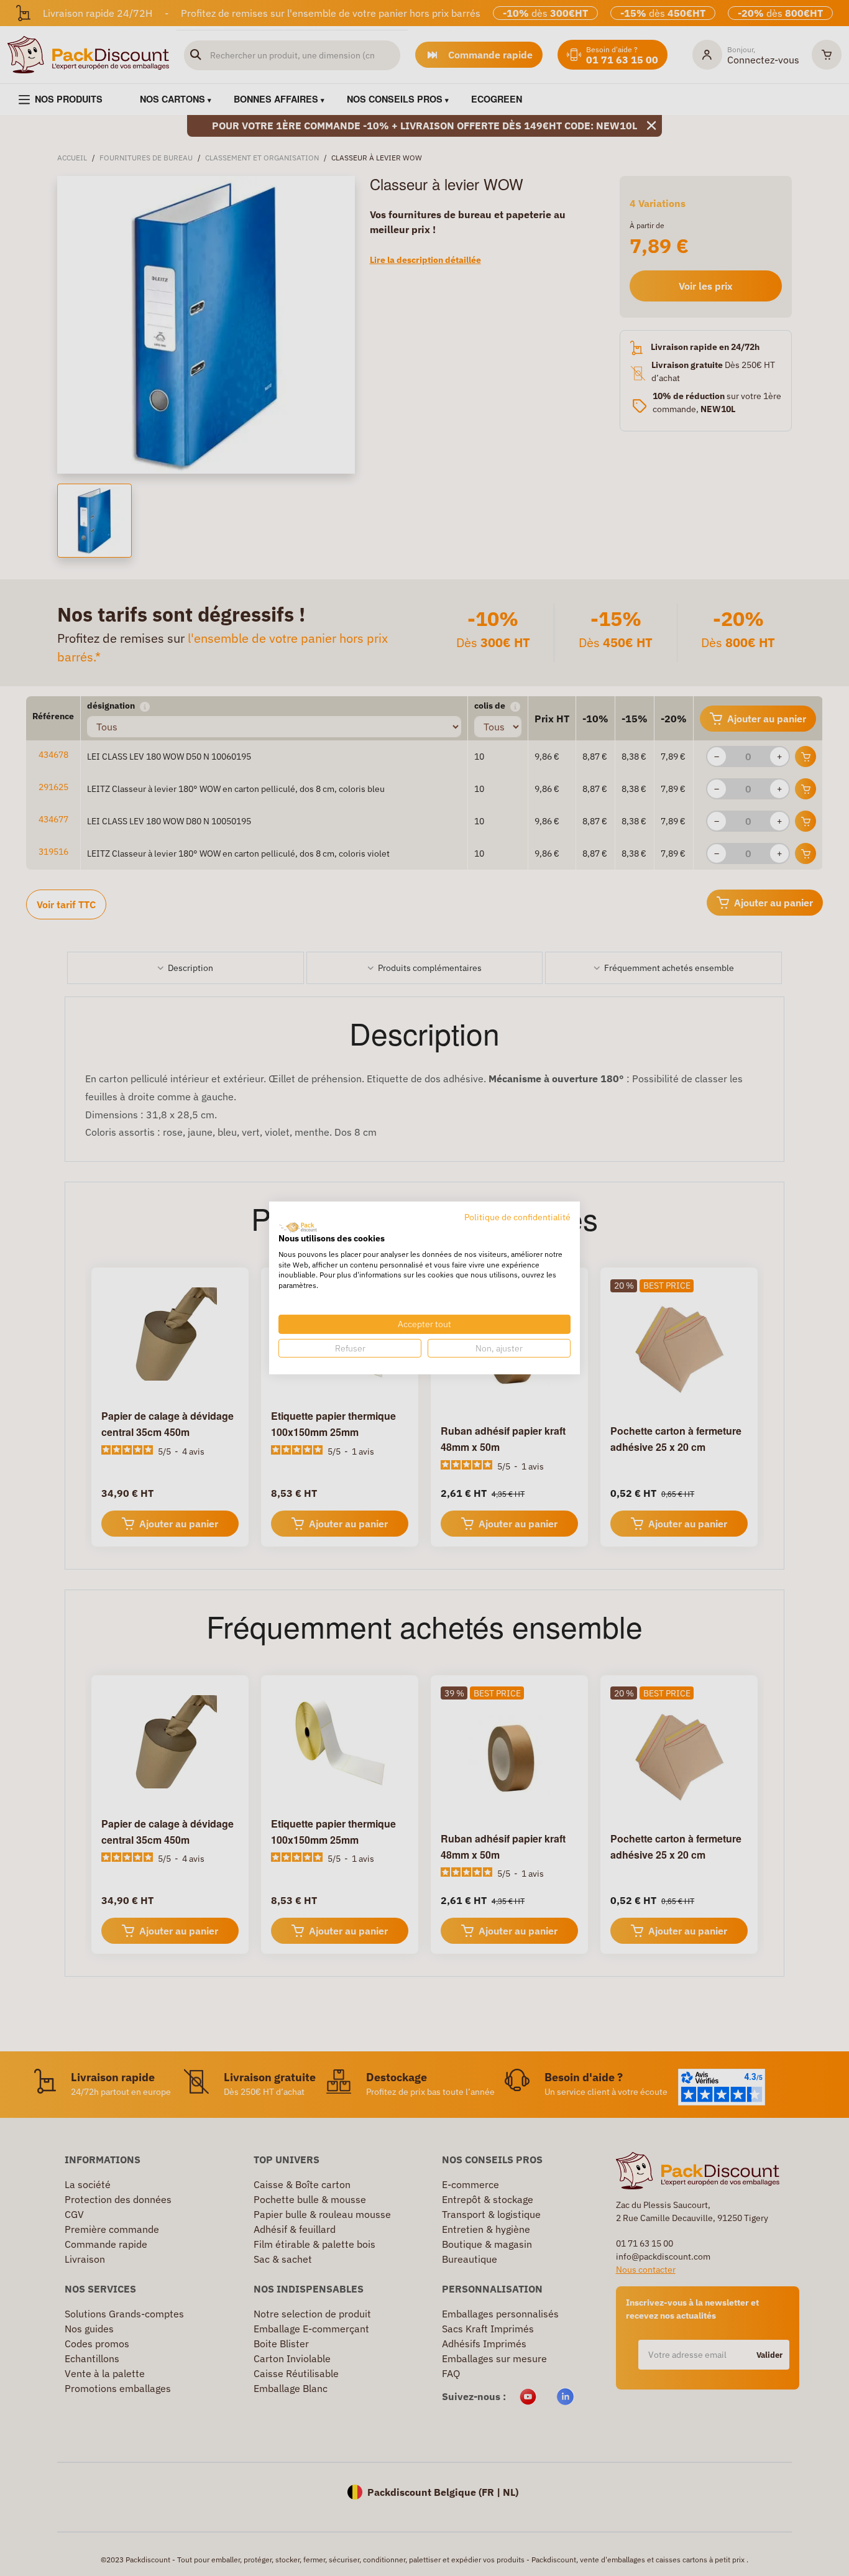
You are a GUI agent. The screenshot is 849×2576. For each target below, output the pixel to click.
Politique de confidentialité (517, 1217)
